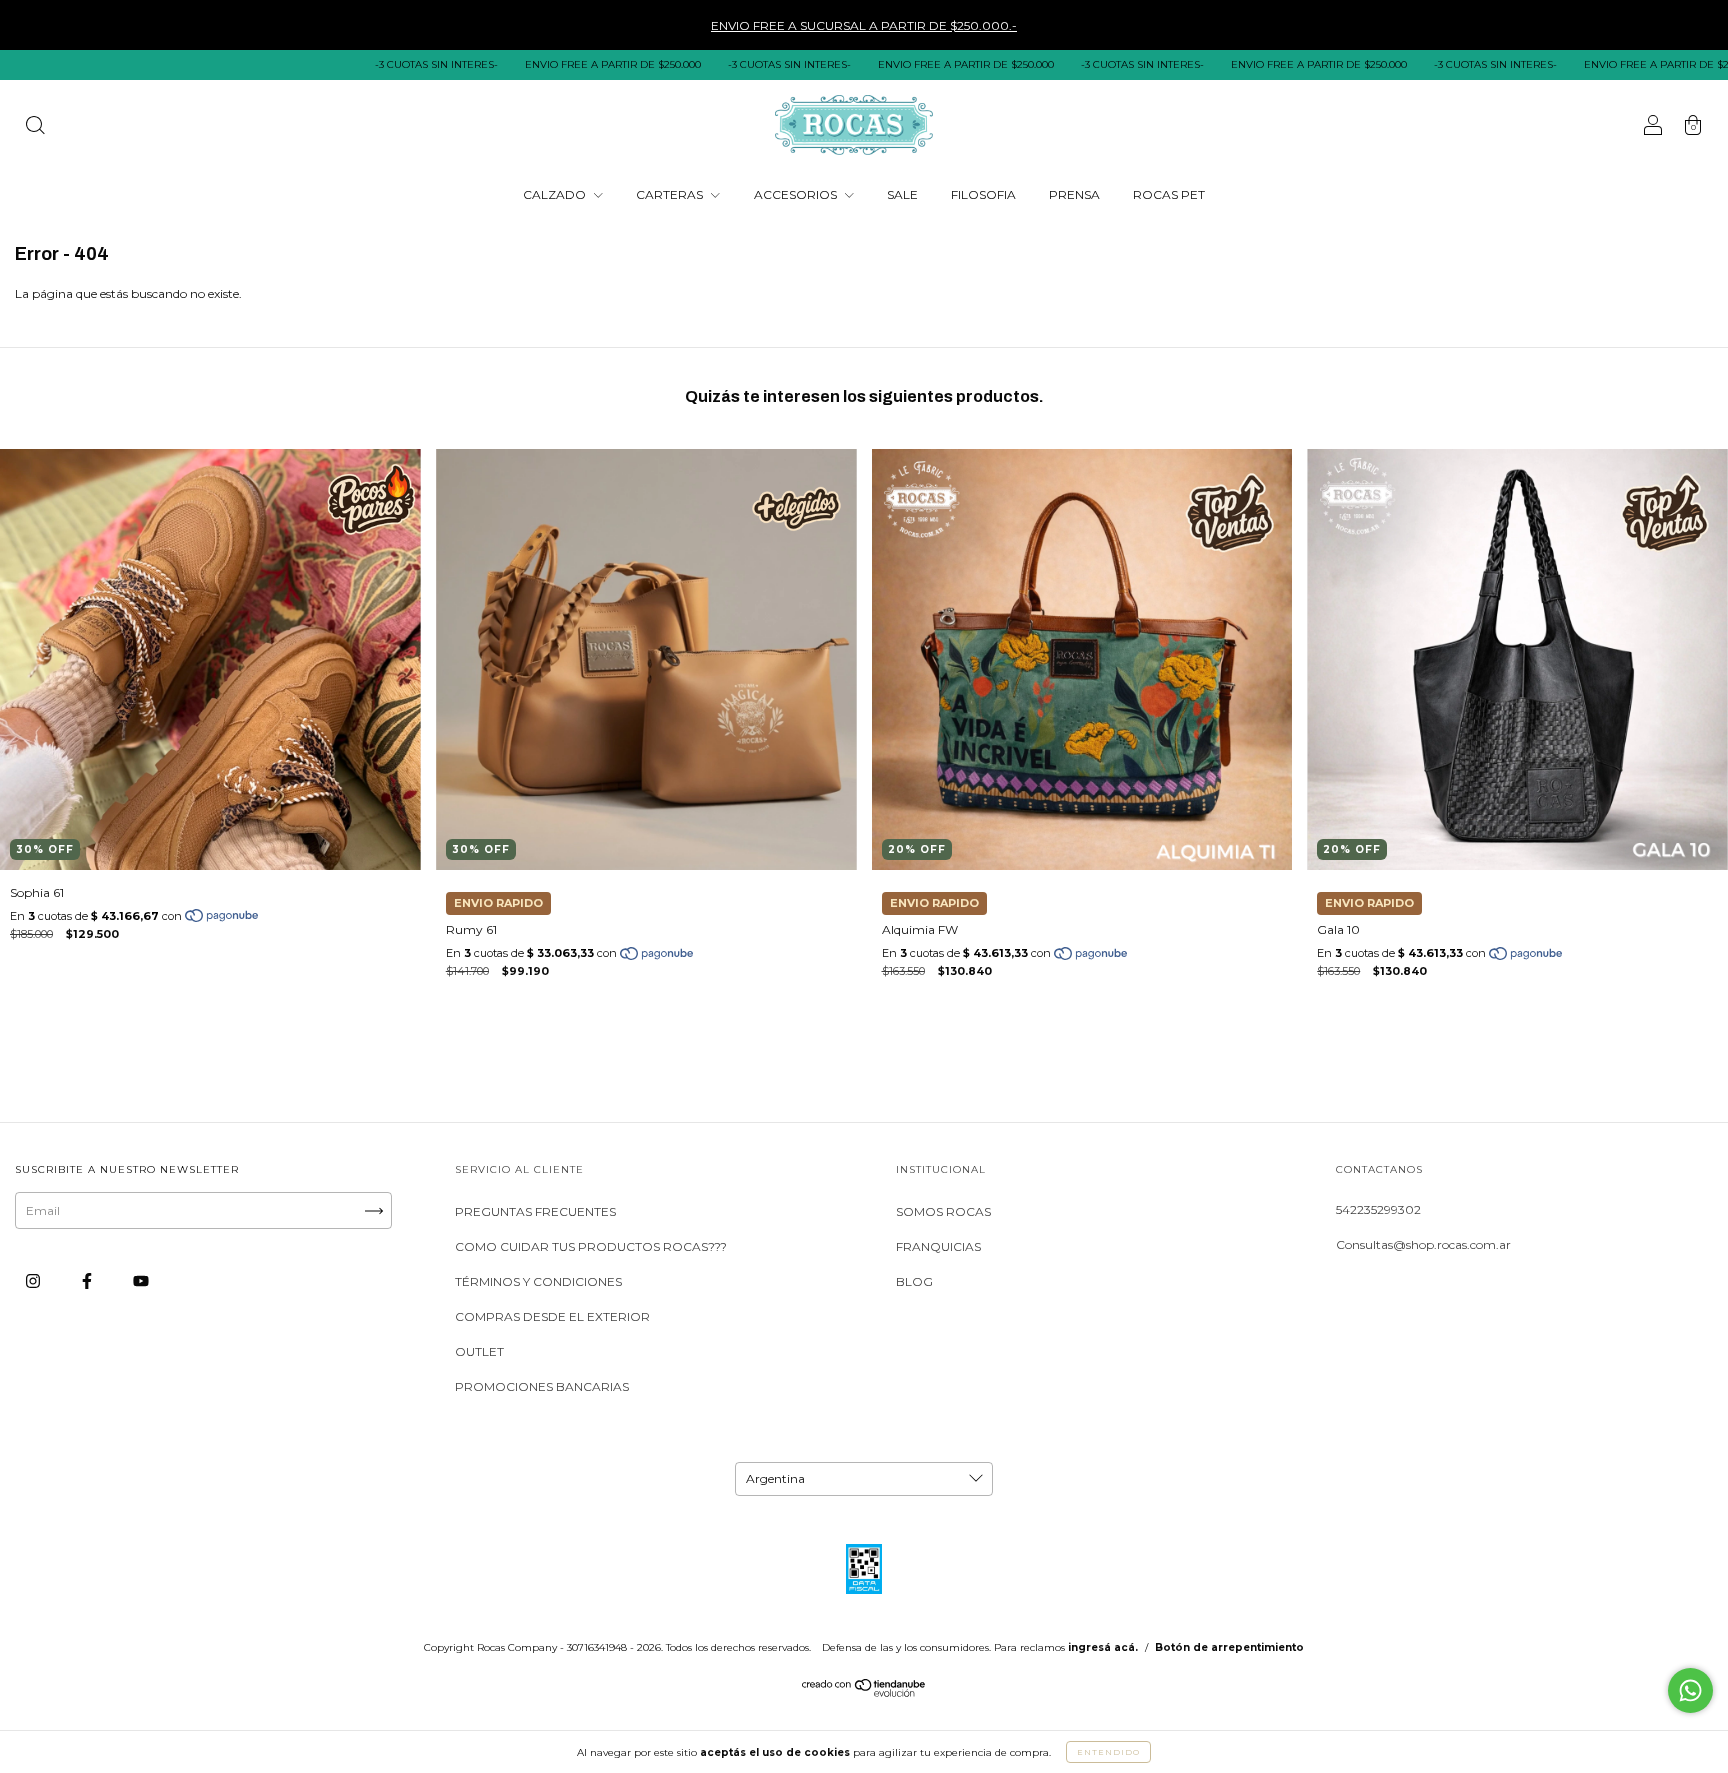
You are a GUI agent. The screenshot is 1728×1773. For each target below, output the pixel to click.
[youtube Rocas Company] (141, 1281)
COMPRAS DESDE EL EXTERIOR (552, 1316)
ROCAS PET (1169, 194)
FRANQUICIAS (938, 1246)
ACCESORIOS (797, 194)
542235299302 (1378, 1209)
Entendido (1108, 1752)
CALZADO (556, 194)
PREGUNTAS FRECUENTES (535, 1211)
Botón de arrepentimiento (1229, 1647)
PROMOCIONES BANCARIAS (542, 1386)
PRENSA (1074, 194)
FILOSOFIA (983, 194)
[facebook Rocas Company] (88, 1281)
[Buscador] (35, 127)
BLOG (914, 1281)
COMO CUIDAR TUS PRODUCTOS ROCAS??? (591, 1246)
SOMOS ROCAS (943, 1211)
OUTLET (479, 1351)
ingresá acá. (1103, 1647)
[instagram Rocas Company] (34, 1281)
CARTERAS (671, 194)
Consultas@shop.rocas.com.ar (1423, 1244)
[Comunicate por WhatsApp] (1690, 1690)
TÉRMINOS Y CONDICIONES (538, 1281)
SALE (902, 194)
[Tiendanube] (864, 1692)
